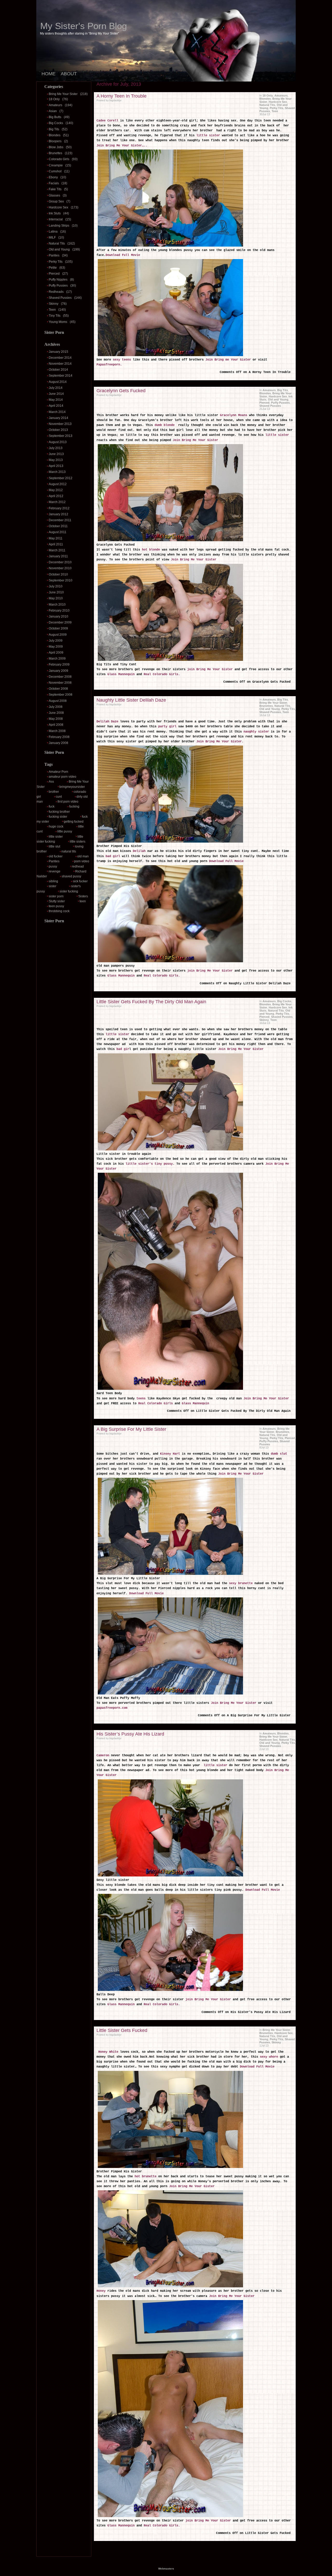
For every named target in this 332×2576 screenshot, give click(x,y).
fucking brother (59, 812)
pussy (53, 866)
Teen (52, 310)
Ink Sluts (55, 213)
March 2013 (57, 472)
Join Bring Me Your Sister (195, 440)
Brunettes (56, 153)
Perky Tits (56, 262)
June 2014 (56, 394)
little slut (54, 846)
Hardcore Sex (58, 207)
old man (83, 856)
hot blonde (151, 550)
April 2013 (56, 466)
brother (54, 792)
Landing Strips (59, 226)
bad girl (114, 856)
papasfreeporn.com (112, 1708)
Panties (54, 255)
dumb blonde (165, 425)
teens (140, 1399)
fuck (52, 806)
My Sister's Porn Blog (84, 26)
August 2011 (58, 532)
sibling (53, 881)
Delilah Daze (107, 722)
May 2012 (56, 490)
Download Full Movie (123, 255)
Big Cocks (56, 123)
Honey (101, 2291)
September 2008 (61, 695)
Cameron (103, 1755)
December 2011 (60, 520)
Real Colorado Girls (156, 1404)
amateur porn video (63, 777)
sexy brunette (241, 1583)
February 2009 (59, 665)
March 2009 (57, 659)
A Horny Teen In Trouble (122, 96)
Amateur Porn (58, 772)
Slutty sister (57, 901)
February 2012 (59, 508)
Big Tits (54, 129)
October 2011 (58, 526)
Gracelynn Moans (234, 415)
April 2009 (56, 653)
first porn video (68, 802)
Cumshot (55, 171)
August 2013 (58, 442)
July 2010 (56, 586)
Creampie (56, 165)
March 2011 (57, 550)
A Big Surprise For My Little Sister (131, 1429)
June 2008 (56, 713)
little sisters (78, 842)
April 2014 (56, 406)
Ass (51, 782)
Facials (54, 183)
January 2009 (58, 671)
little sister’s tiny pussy (148, 1164)
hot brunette (145, 2177)
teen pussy (56, 906)
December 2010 (60, 562)
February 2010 (59, 611)
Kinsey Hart (170, 1454)
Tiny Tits (55, 316)
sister (53, 886)
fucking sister (58, 817)
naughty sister (256, 732)
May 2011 (56, 538)
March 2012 (57, 502)
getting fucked (74, 822)
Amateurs (56, 105)
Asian (53, 111)
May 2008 (56, 719)
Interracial (56, 219)
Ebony (53, 177)
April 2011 (56, 544)
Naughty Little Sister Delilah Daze (131, 700)
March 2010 (57, 605)
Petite (53, 268)
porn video (82, 861)
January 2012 (58, 514)
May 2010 (56, 598)
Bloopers (55, 141)
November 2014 (60, 364)
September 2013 (61, 436)
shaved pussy (71, 876)
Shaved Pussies (60, 298)
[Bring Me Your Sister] (170, 247)
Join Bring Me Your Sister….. (123, 146)
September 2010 (61, 580)
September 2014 (61, 376)
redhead (78, 866)
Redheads (56, 292)
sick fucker (80, 881)
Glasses (54, 195)
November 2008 (60, 683)
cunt (59, 797)
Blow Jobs (56, 147)
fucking (74, 806)
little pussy (65, 831)
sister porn (56, 896)
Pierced (54, 274)
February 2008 (59, 737)
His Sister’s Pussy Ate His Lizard (130, 1734)
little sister (56, 837)
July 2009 (56, 641)
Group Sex (56, 201)
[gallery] (170, 542)
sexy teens (122, 360)
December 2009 (60, 622)
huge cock (56, 826)
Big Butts (55, 117)
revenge (55, 871)
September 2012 (61, 478)
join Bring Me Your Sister (210, 669)
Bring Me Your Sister (63, 94)
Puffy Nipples (58, 280)
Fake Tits (55, 189)
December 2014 (60, 358)
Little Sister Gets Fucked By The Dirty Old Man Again (151, 1002)
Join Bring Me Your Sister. (220, 742)
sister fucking (69, 891)
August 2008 (58, 701)
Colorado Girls (59, 159)
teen (83, 901)
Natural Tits (57, 243)
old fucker (56, 856)
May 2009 (56, 647)
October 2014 (58, 370)
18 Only (54, 99)
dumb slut (278, 1454)
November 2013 (60, 424)
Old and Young (59, 249)
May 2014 (56, 400)
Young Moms (58, 322)
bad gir (123, 1049)
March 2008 (57, 731)
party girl (167, 727)
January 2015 (58, 352)
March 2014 (57, 412)
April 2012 (56, 496)
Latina (53, 232)
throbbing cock (59, 911)
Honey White (107, 2052)
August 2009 (58, 635)
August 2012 (58, 484)
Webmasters (166, 2569)
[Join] (170, 1151)
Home (49, 74)
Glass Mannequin (121, 674)
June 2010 (56, 592)
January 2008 (58, 743)
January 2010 (58, 616)
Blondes (55, 135)
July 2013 (56, 448)
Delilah (138, 851)
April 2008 (56, 725)
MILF (52, 238)
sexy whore (269, 2057)
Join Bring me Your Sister (229, 360)
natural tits (69, 851)
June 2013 (56, 454)
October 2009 (58, 628)
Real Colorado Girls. (162, 674)
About (69, 74)
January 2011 (58, 556)
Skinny (54, 304)
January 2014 (58, 418)
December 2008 (60, 677)
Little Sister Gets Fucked (122, 2030)
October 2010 (58, 574)
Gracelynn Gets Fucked (121, 391)
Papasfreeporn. (109, 365)
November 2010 (60, 568)
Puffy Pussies (58, 286)
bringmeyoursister (72, 787)
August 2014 (58, 382)
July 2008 (56, 707)
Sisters (83, 896)
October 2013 (58, 430)
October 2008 (58, 689)
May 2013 (56, 460)
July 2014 (56, 388)
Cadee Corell (108, 121)
